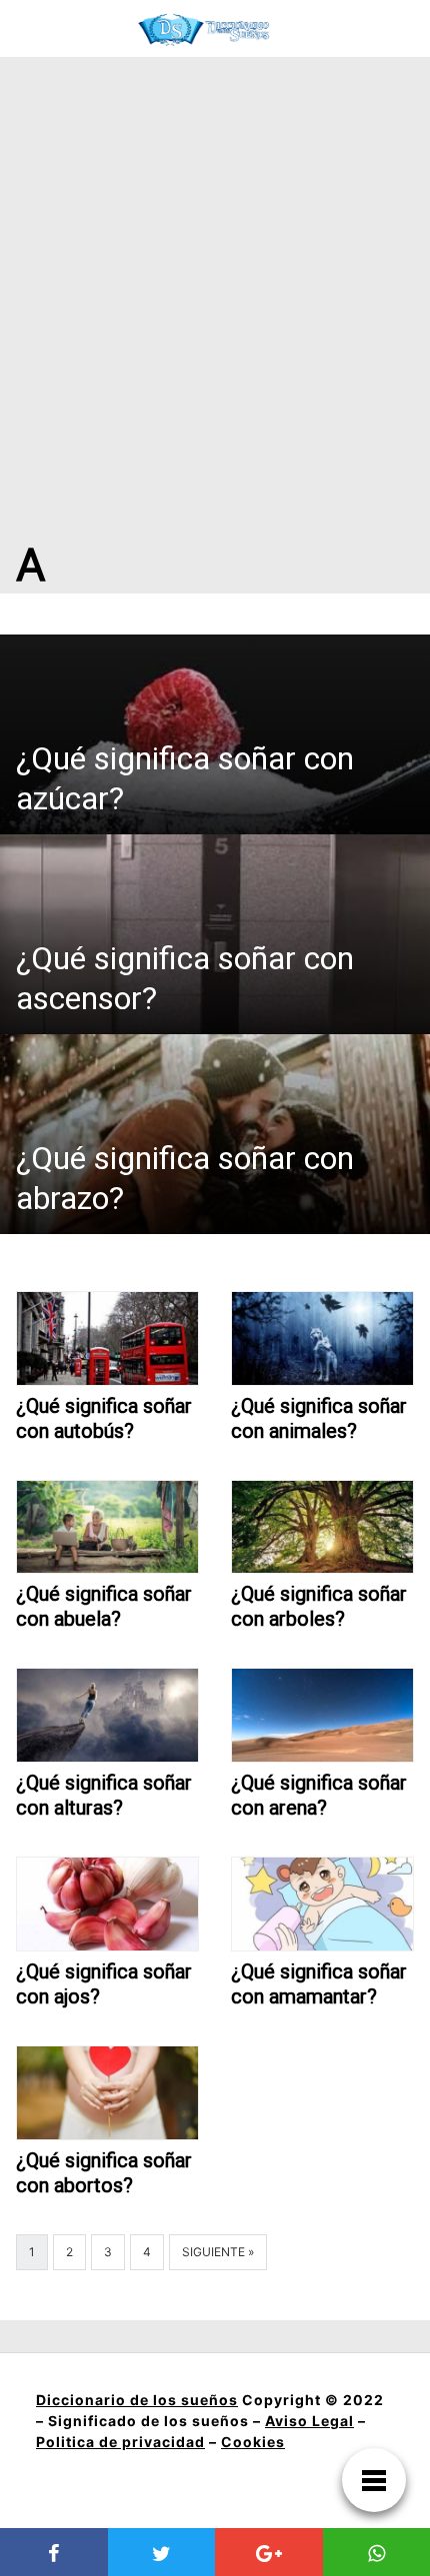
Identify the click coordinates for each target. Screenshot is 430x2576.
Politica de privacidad (120, 2442)
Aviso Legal (309, 2421)
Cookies (253, 2442)
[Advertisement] (215, 282)
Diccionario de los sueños (137, 2400)
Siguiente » (218, 2252)
